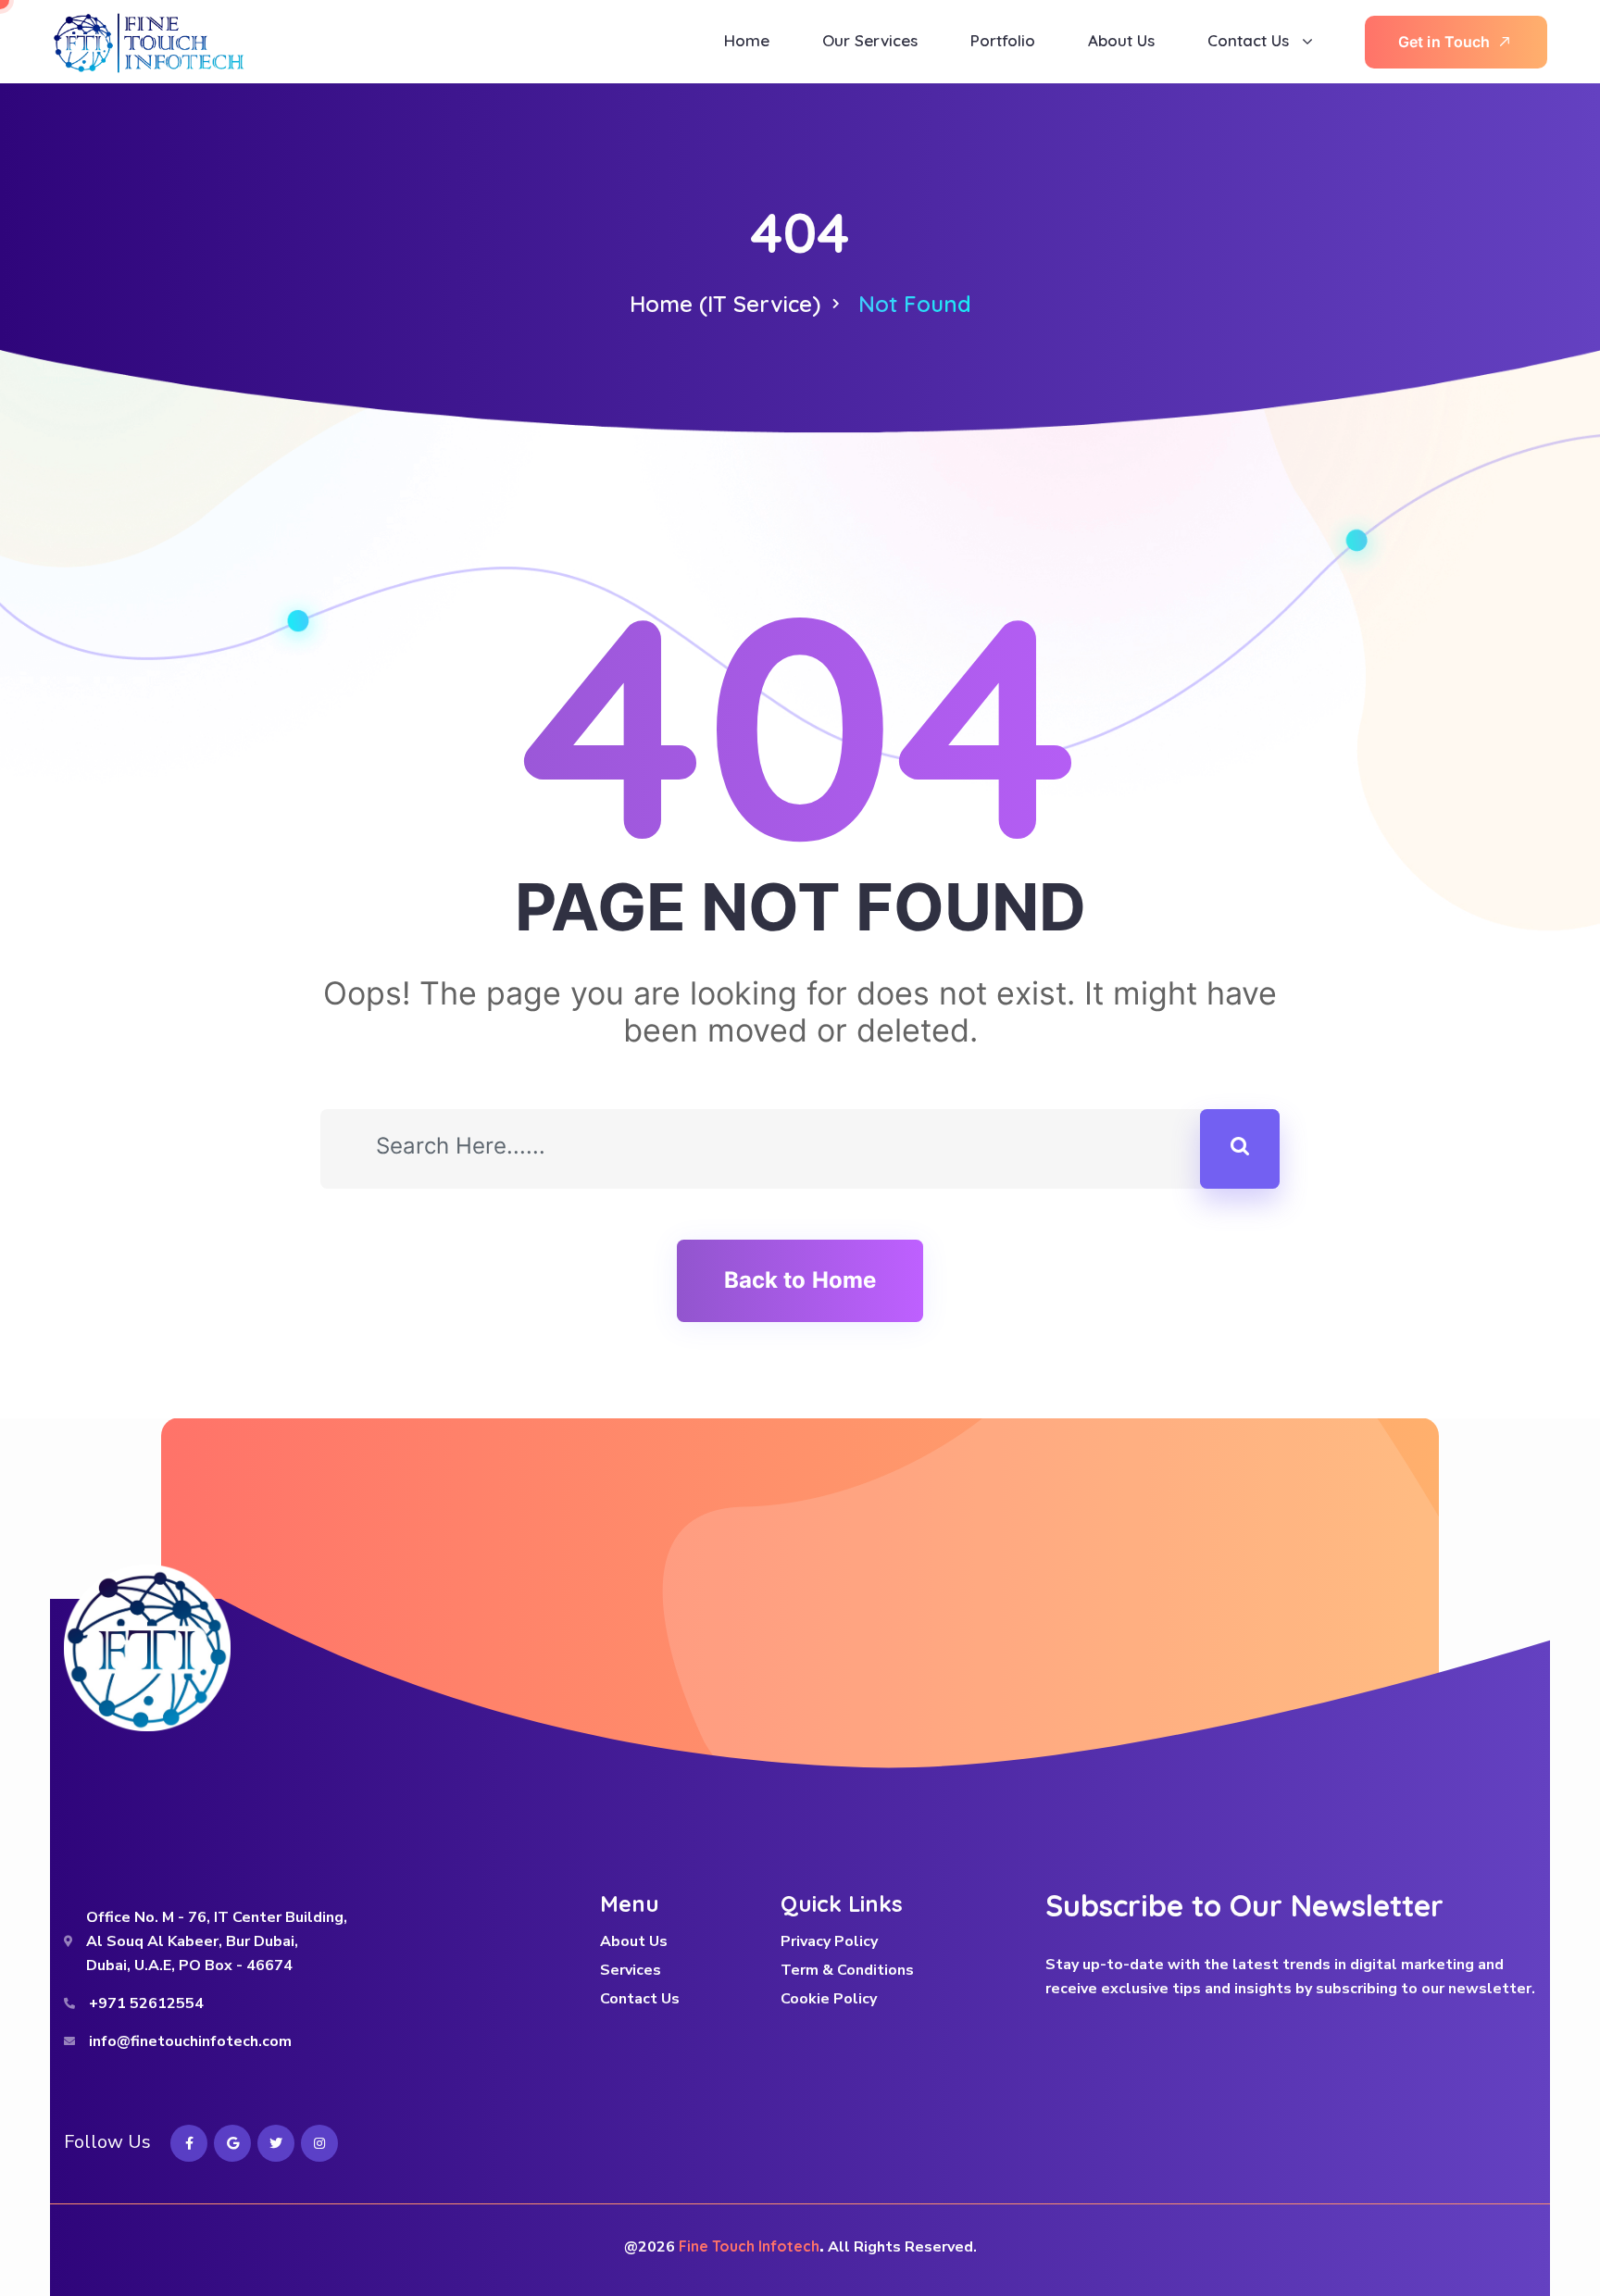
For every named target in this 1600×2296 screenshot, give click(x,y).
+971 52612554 (146, 2003)
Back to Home (800, 1280)
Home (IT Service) (725, 304)
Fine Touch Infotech (749, 2246)
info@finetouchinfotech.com (190, 2041)
